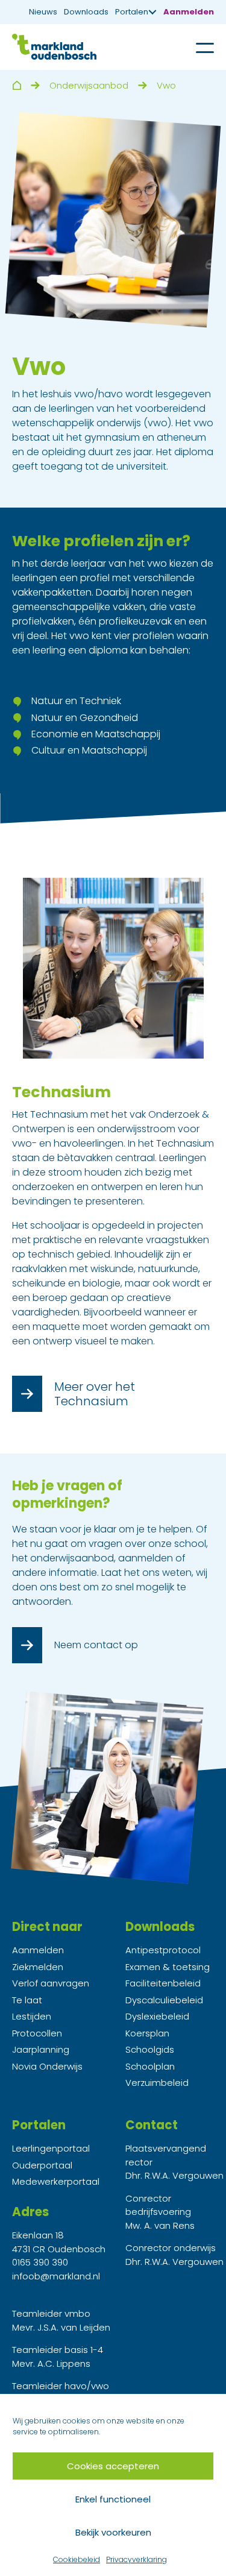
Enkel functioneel (113, 2499)
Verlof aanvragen (51, 1983)
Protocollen (37, 2033)
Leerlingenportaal (51, 2148)
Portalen (132, 12)
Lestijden (32, 2016)
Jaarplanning (41, 2049)
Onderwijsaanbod (89, 85)
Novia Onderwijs (47, 2066)
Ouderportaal (42, 2165)
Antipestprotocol (163, 1950)
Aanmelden (189, 12)
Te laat (27, 2000)
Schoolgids (150, 2049)
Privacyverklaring (137, 2559)
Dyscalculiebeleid (164, 2000)
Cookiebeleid (77, 2559)
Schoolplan (150, 2066)
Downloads (86, 12)
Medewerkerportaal (56, 2181)
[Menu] (196, 47)
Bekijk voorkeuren (113, 2532)
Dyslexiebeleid (157, 2016)
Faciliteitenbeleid (163, 1983)
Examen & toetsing (168, 1967)
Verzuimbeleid (157, 2083)
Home (17, 85)
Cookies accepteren (113, 2466)
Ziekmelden (38, 1967)
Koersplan (147, 2033)
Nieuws (43, 12)
